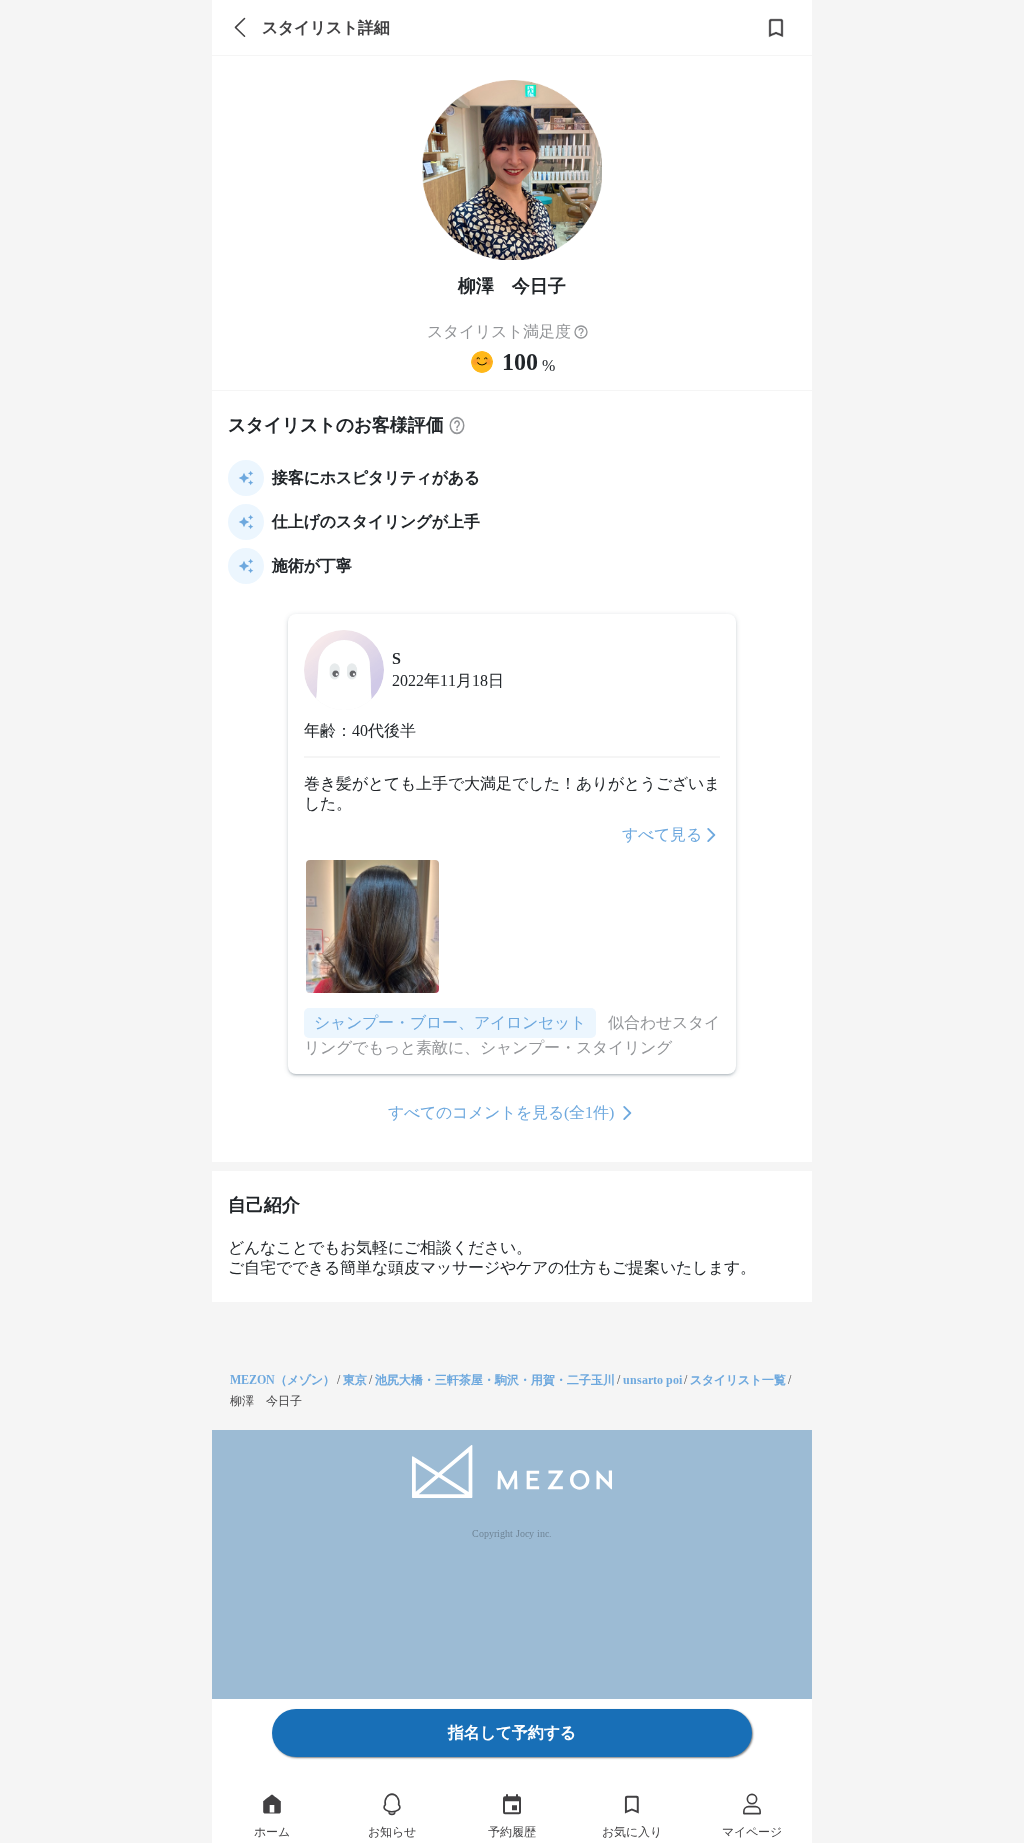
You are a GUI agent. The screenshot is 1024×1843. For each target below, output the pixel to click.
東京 (355, 1380)
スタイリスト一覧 (738, 1380)
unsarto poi (652, 1380)
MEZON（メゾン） (282, 1380)
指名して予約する (512, 1732)
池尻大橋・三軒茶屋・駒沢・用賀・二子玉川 (495, 1380)
